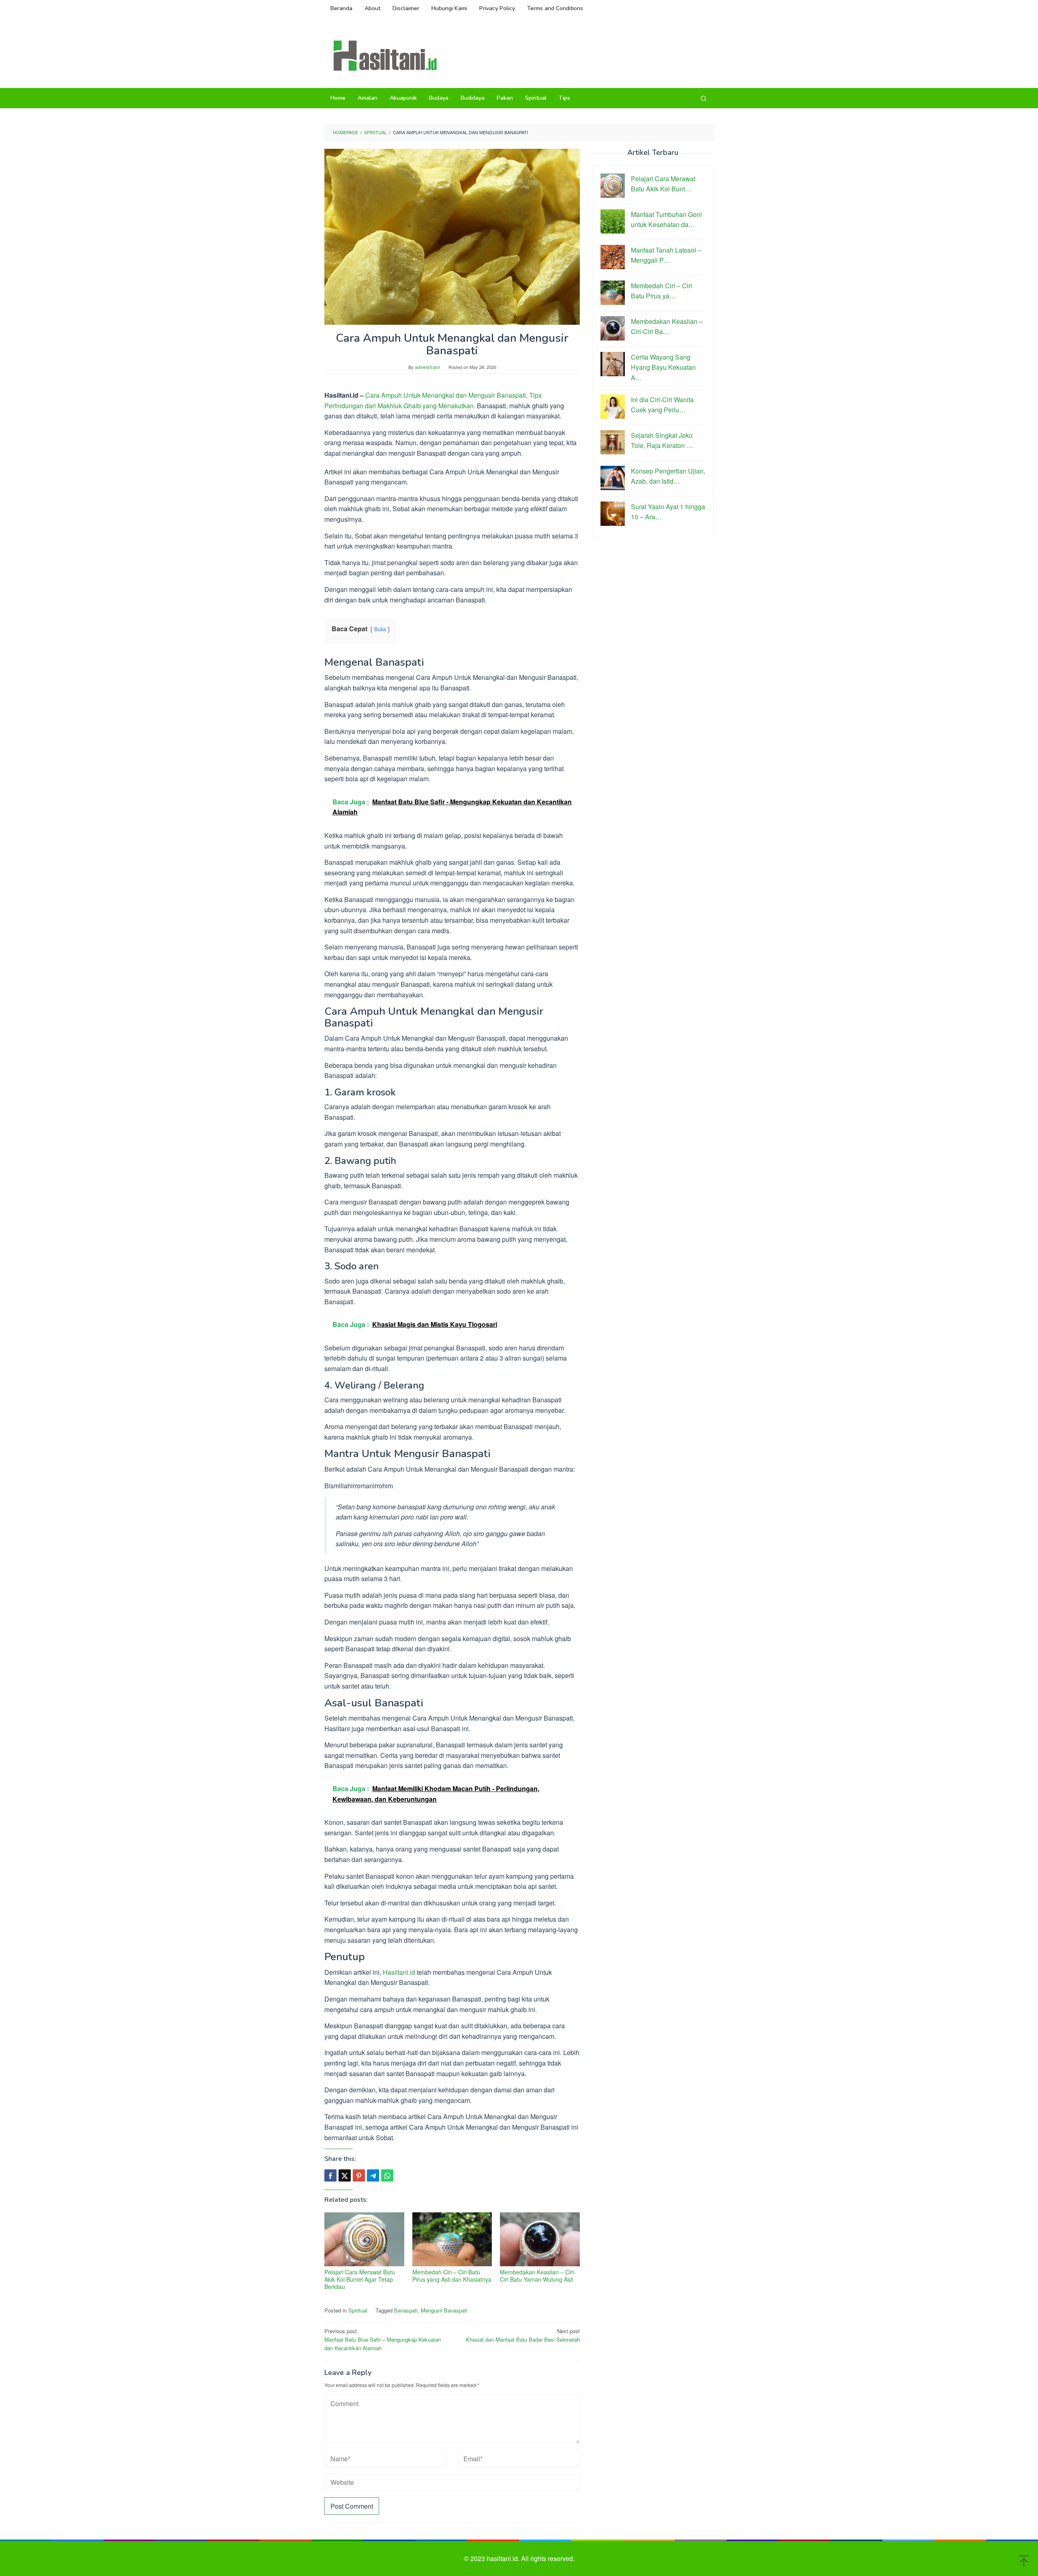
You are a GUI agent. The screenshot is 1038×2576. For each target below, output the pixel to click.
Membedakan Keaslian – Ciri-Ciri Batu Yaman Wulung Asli (538, 2276)
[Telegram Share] (373, 2175)
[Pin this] (359, 2175)
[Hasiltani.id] (385, 55)
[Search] (703, 98)
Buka (380, 629)
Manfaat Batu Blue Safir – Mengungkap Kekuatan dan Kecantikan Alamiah (383, 2339)
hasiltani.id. (504, 2558)
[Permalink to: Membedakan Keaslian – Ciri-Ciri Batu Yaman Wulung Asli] (540, 2239)
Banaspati (406, 2310)
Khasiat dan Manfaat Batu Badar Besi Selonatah (523, 2335)
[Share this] (330, 2175)
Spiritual (358, 2310)
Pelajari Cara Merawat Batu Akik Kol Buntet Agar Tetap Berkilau (360, 2279)
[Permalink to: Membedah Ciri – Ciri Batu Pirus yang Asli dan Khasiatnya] (452, 2239)
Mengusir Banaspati (444, 2310)
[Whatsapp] (387, 2175)
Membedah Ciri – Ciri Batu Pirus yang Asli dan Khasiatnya (452, 2276)
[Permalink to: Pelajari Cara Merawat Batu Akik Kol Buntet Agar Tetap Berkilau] (364, 2239)
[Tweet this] (345, 2175)
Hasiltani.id (399, 1972)
